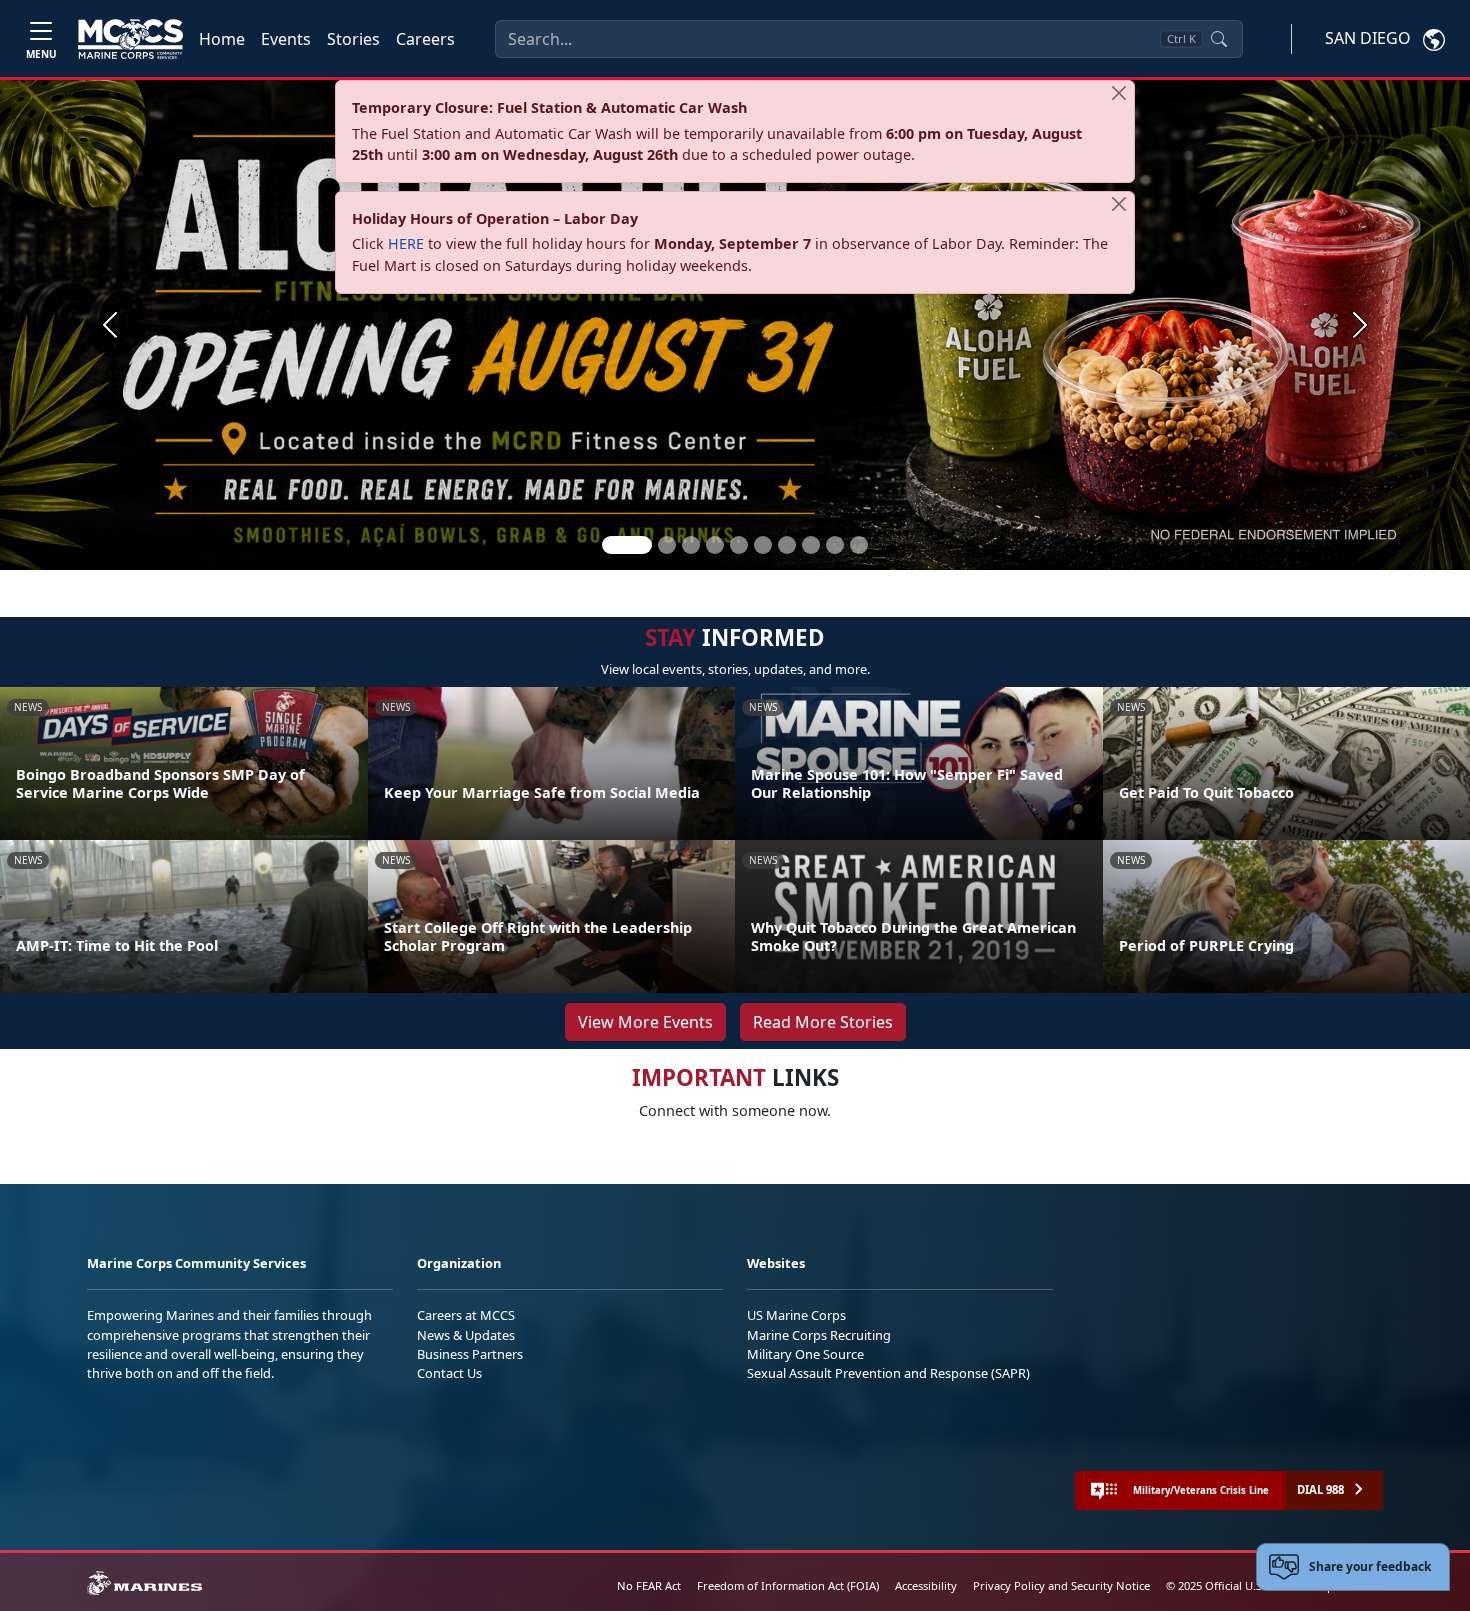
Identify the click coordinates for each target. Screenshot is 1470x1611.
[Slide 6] (763, 545)
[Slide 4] (715, 545)
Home (222, 39)
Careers (425, 39)
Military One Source (805, 1354)
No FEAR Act (649, 1585)
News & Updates (466, 1335)
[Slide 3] (691, 545)
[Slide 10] (859, 545)
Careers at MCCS (466, 1315)
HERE (406, 243)
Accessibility (926, 1585)
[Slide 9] (835, 545)
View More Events (645, 1022)
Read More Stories (823, 1022)
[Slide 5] (739, 545)
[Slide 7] (787, 545)
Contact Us (449, 1373)
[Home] (130, 39)
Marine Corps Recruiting (819, 1335)
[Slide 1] (627, 545)
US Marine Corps (796, 1315)
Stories (353, 39)
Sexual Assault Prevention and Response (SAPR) (888, 1373)
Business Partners (470, 1354)
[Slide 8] (811, 545)
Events (286, 39)
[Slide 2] (667, 545)
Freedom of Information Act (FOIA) (788, 1585)
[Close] (1119, 93)
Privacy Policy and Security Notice (1061, 1585)
